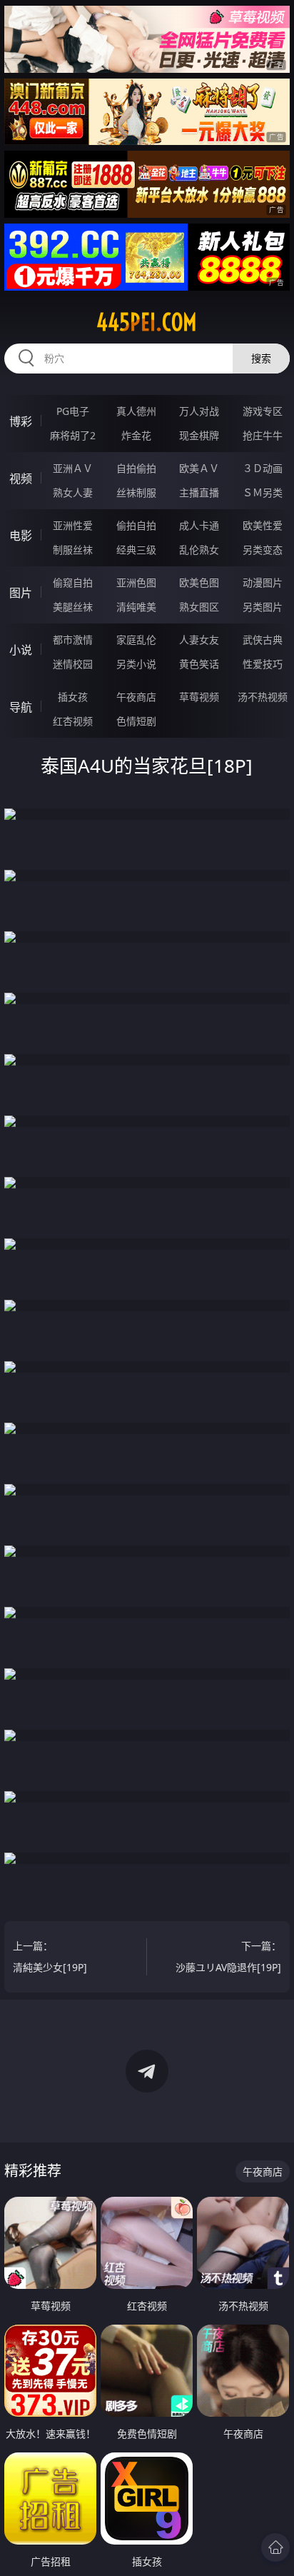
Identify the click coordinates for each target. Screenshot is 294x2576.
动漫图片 (263, 582)
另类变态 (263, 550)
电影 (21, 536)
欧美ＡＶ (199, 468)
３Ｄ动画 (263, 468)
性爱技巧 (263, 664)
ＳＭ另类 (263, 492)
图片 (21, 593)
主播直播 (199, 492)
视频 (21, 478)
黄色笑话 (199, 664)
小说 (21, 650)
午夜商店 (136, 697)
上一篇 (50, 1956)
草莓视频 (199, 697)
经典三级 (136, 550)
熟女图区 (199, 607)
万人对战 (199, 411)
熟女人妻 (73, 492)
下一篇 (228, 1956)
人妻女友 (199, 640)
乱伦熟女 (199, 550)
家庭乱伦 (136, 640)
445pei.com (147, 322)
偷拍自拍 (136, 525)
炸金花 (136, 435)
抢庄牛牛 (263, 435)
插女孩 (73, 697)
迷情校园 (73, 664)
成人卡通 (199, 525)
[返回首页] (275, 2547)
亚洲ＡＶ (73, 468)
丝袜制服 (136, 492)
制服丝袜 (73, 550)
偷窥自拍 (73, 582)
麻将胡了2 (73, 435)
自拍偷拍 (136, 468)
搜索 (261, 358)
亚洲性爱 (73, 525)
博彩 (21, 421)
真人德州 (136, 411)
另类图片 (263, 607)
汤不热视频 (263, 697)
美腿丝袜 (73, 607)
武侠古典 (263, 640)
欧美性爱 (263, 525)
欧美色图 (199, 582)
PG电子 (73, 411)
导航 (21, 707)
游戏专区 (263, 411)
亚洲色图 (136, 582)
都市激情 (73, 640)
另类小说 (136, 664)
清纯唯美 (136, 607)
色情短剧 (136, 721)
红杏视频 (73, 721)
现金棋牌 (199, 435)
